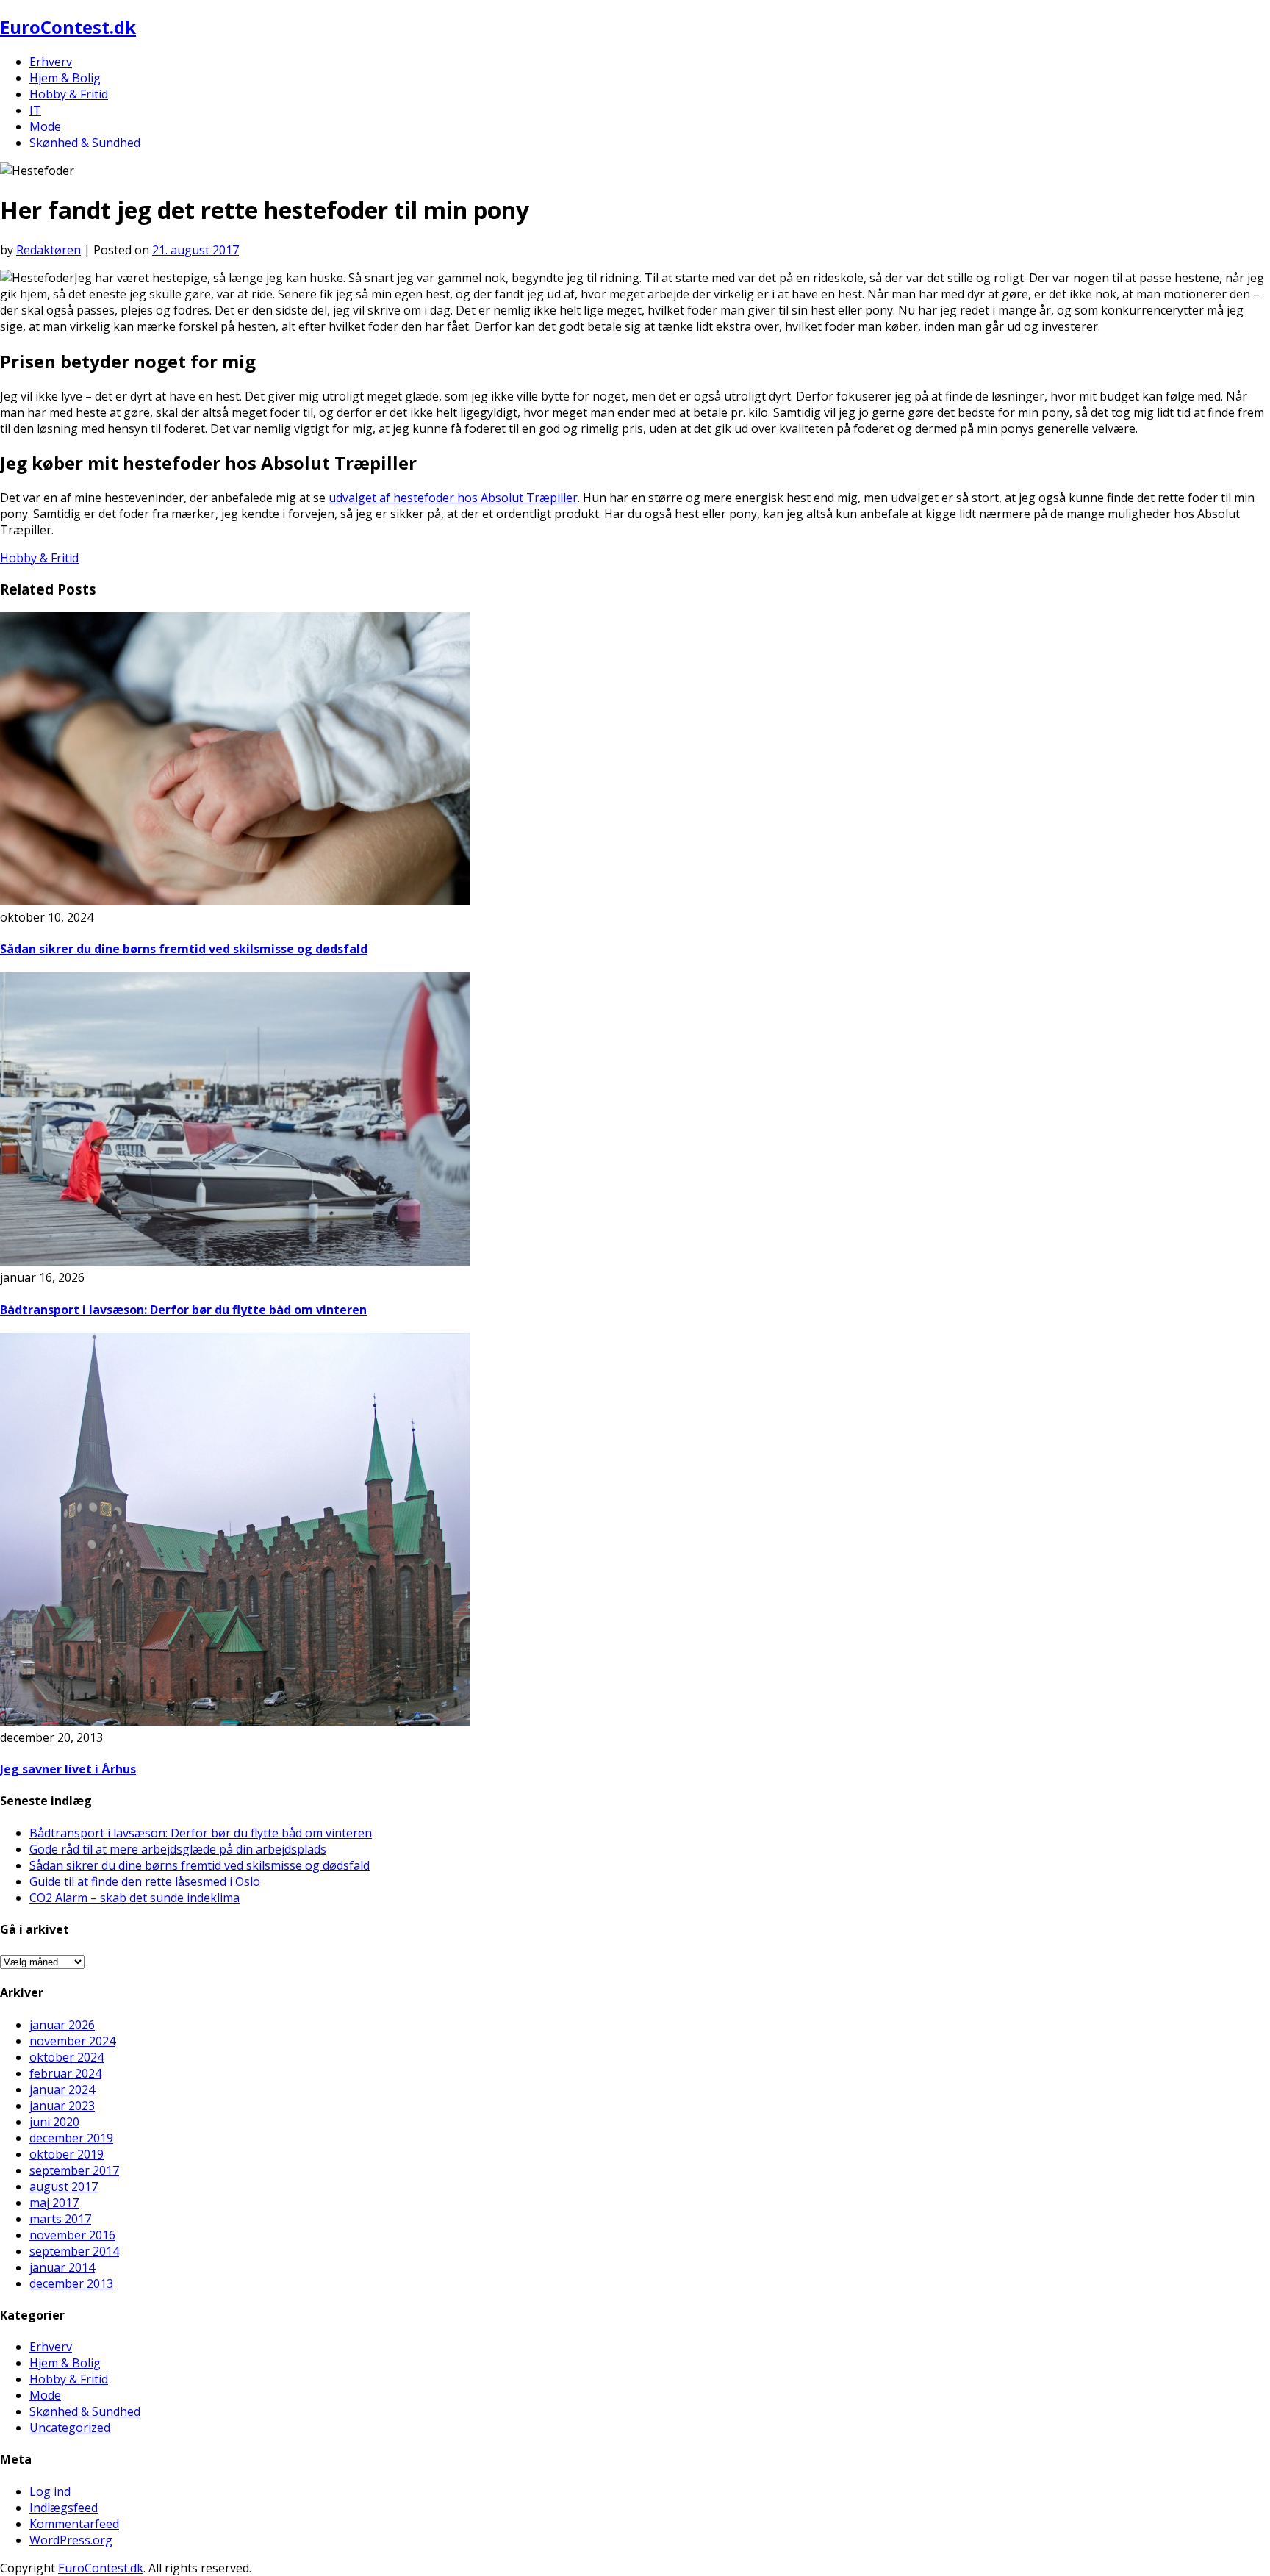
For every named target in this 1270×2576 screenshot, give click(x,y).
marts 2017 (60, 2219)
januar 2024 (62, 2089)
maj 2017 (54, 2203)
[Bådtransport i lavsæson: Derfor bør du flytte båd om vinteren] (235, 1261)
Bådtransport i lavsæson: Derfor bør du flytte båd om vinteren (183, 1310)
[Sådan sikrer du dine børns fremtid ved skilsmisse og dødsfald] (235, 901)
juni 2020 (54, 2122)
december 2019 (71, 2138)
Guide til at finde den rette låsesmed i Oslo (145, 1881)
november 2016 (72, 2235)
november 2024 (72, 2041)
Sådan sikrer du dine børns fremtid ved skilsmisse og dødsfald (184, 949)
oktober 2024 (67, 2057)
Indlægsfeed (64, 2508)
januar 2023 (62, 2106)
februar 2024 (65, 2073)
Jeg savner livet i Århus (68, 1769)
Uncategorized (70, 2428)
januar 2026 (62, 2025)
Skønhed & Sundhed (85, 143)
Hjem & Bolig (65, 78)
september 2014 (74, 2251)
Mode (45, 126)
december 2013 (71, 2283)
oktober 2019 (67, 2154)
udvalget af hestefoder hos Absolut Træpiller (453, 498)
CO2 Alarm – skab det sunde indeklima (134, 1898)
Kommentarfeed (74, 2524)
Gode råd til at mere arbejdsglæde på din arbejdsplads (178, 1849)
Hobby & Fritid (69, 94)
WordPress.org (71, 2540)
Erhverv (51, 62)
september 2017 (74, 2170)
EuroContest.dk (68, 27)
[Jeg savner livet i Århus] (235, 1721)
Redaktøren (49, 250)
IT (35, 110)
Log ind (50, 2491)
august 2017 (64, 2186)
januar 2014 (62, 2267)
